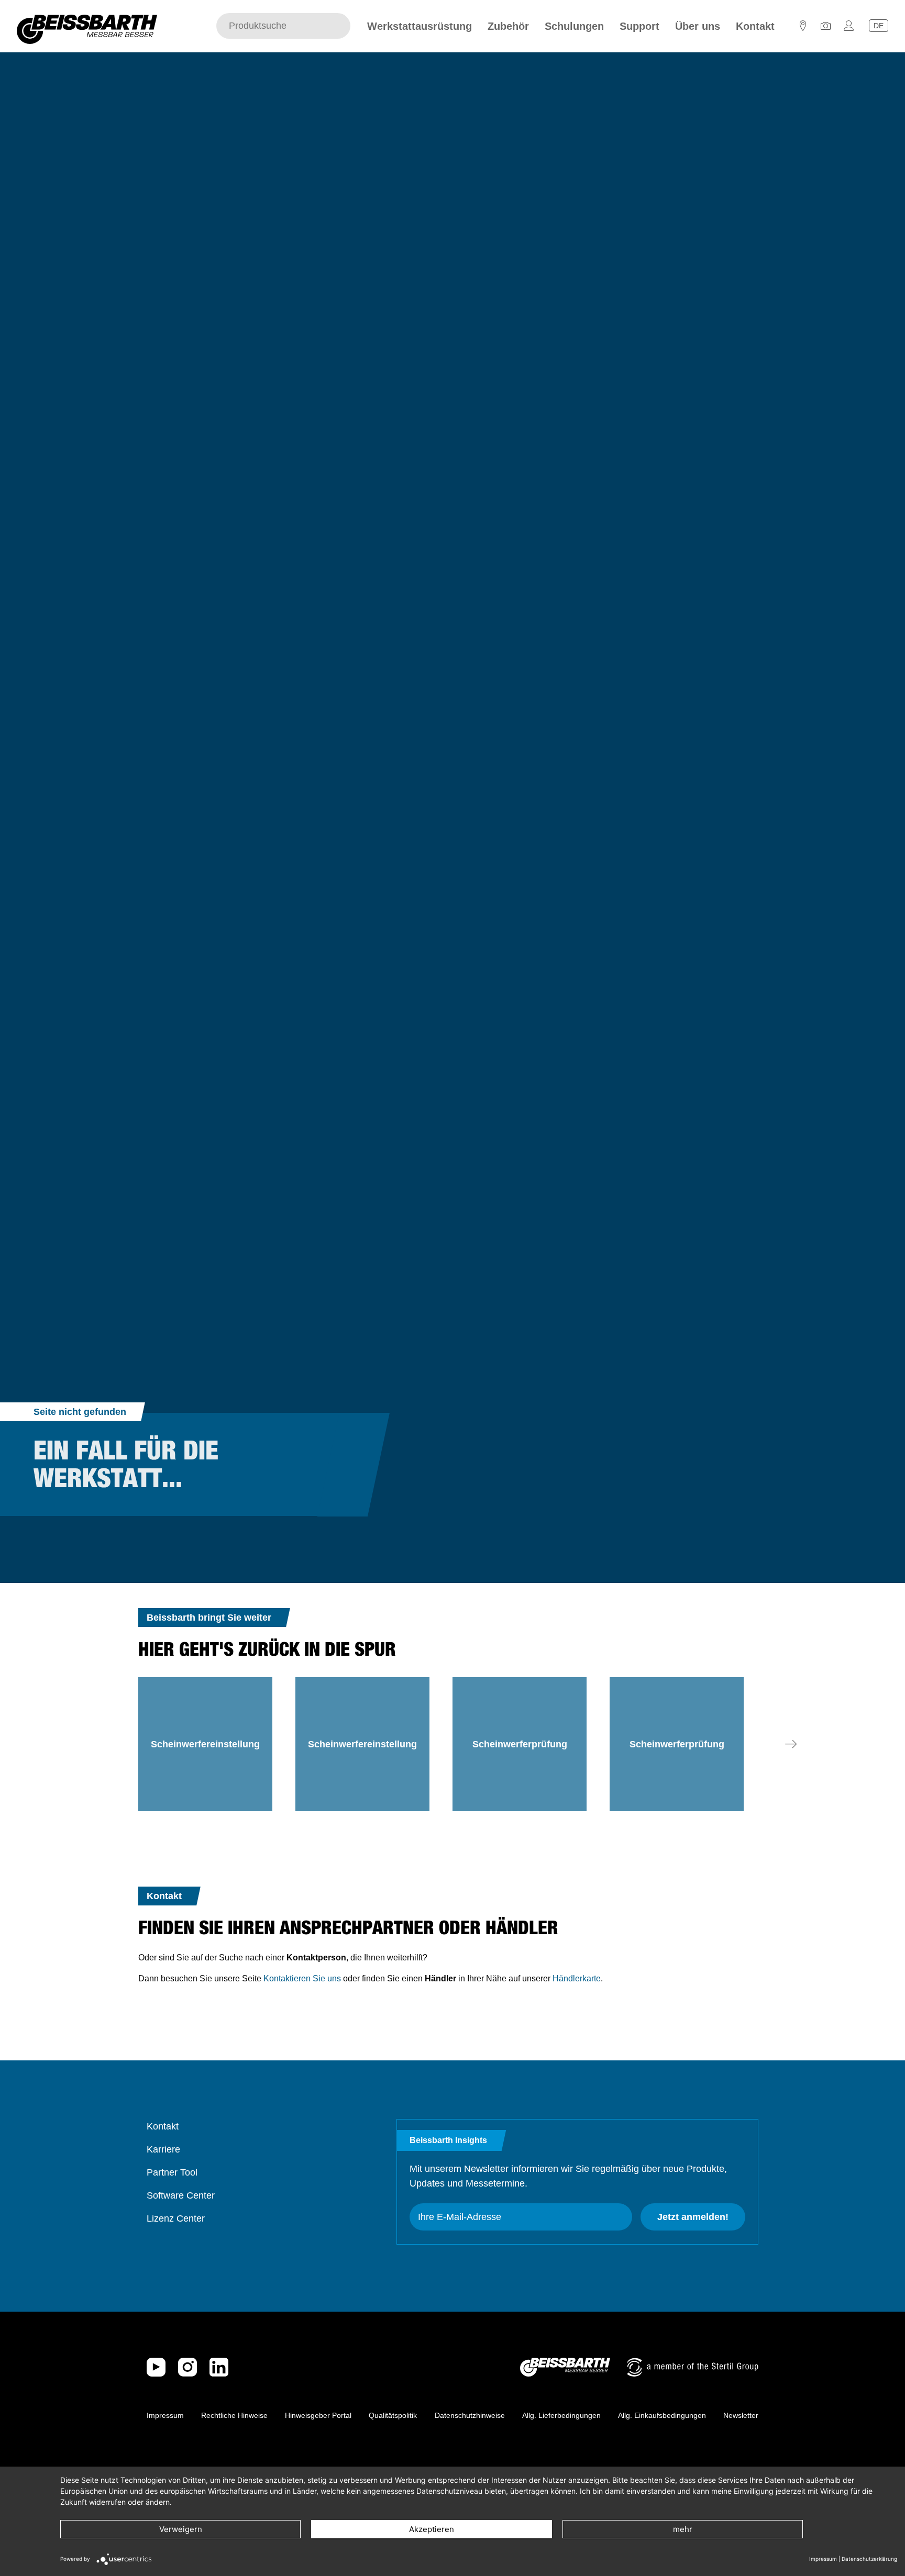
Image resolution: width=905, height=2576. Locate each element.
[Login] (849, 29)
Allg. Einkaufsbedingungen (662, 2415)
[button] (791, 1744)
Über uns (698, 26)
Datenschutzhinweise (470, 2415)
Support (639, 26)
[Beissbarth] (565, 2367)
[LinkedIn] (219, 2367)
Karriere (163, 2149)
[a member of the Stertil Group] (693, 2367)
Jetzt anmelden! (693, 2217)
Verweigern (181, 2529)
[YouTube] (156, 2367)
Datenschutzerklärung (869, 2559)
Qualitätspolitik (393, 2415)
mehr (683, 2529)
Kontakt (755, 26)
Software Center (181, 2195)
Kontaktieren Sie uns (302, 1978)
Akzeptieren (432, 2529)
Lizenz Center (176, 2218)
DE (879, 26)
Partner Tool (172, 2172)
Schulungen (574, 26)
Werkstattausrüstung (420, 26)
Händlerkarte (577, 1978)
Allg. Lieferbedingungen (561, 2415)
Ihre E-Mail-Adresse (460, 2217)
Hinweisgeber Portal (318, 2415)
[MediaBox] (826, 29)
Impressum (165, 2415)
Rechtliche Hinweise (234, 2415)
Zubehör (508, 26)
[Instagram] (187, 2367)
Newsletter (741, 2415)
